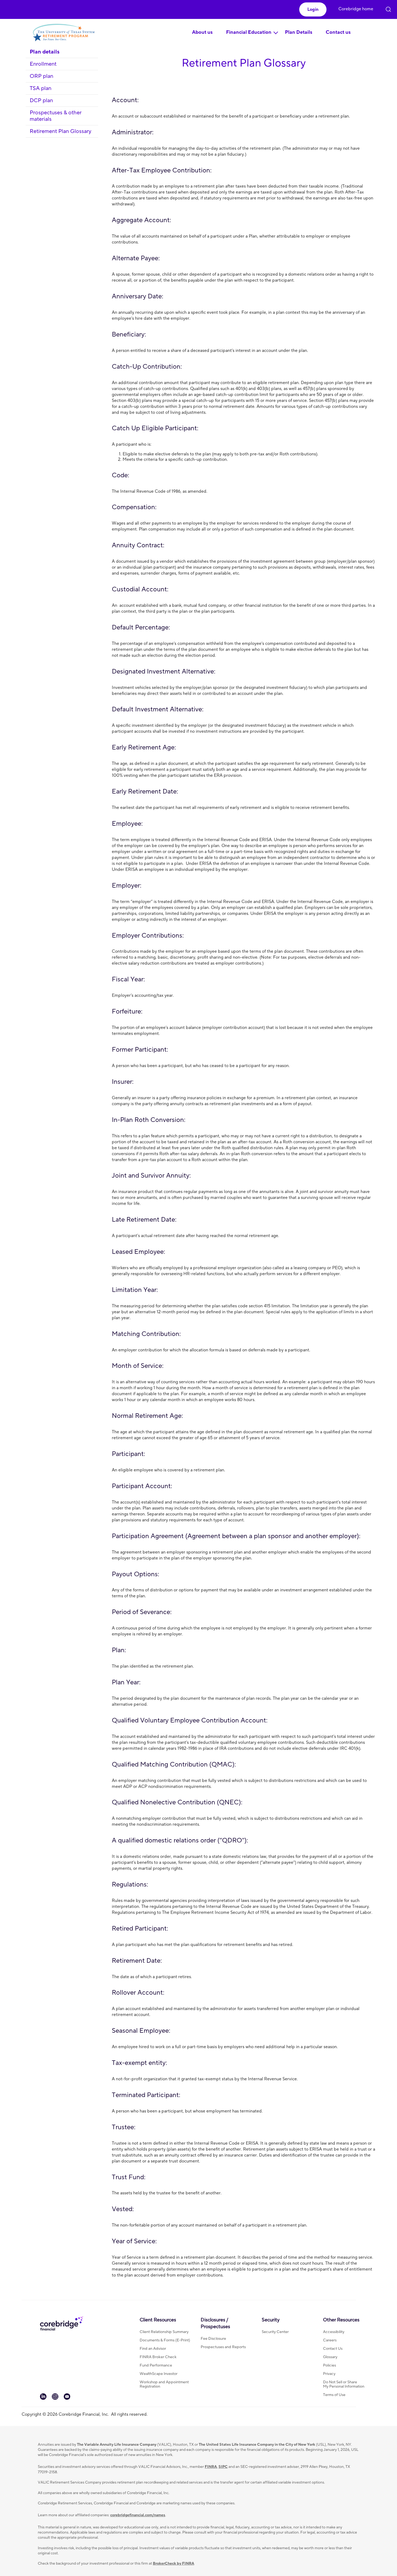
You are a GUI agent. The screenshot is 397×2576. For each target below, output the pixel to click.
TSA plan (41, 88)
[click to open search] (388, 8)
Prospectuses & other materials (56, 116)
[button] (313, 9)
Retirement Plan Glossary (60, 131)
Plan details (45, 52)
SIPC (223, 2467)
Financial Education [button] (249, 32)
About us (202, 32)
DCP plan (41, 101)
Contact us (338, 32)
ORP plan (41, 76)
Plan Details (299, 32)
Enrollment (43, 64)
